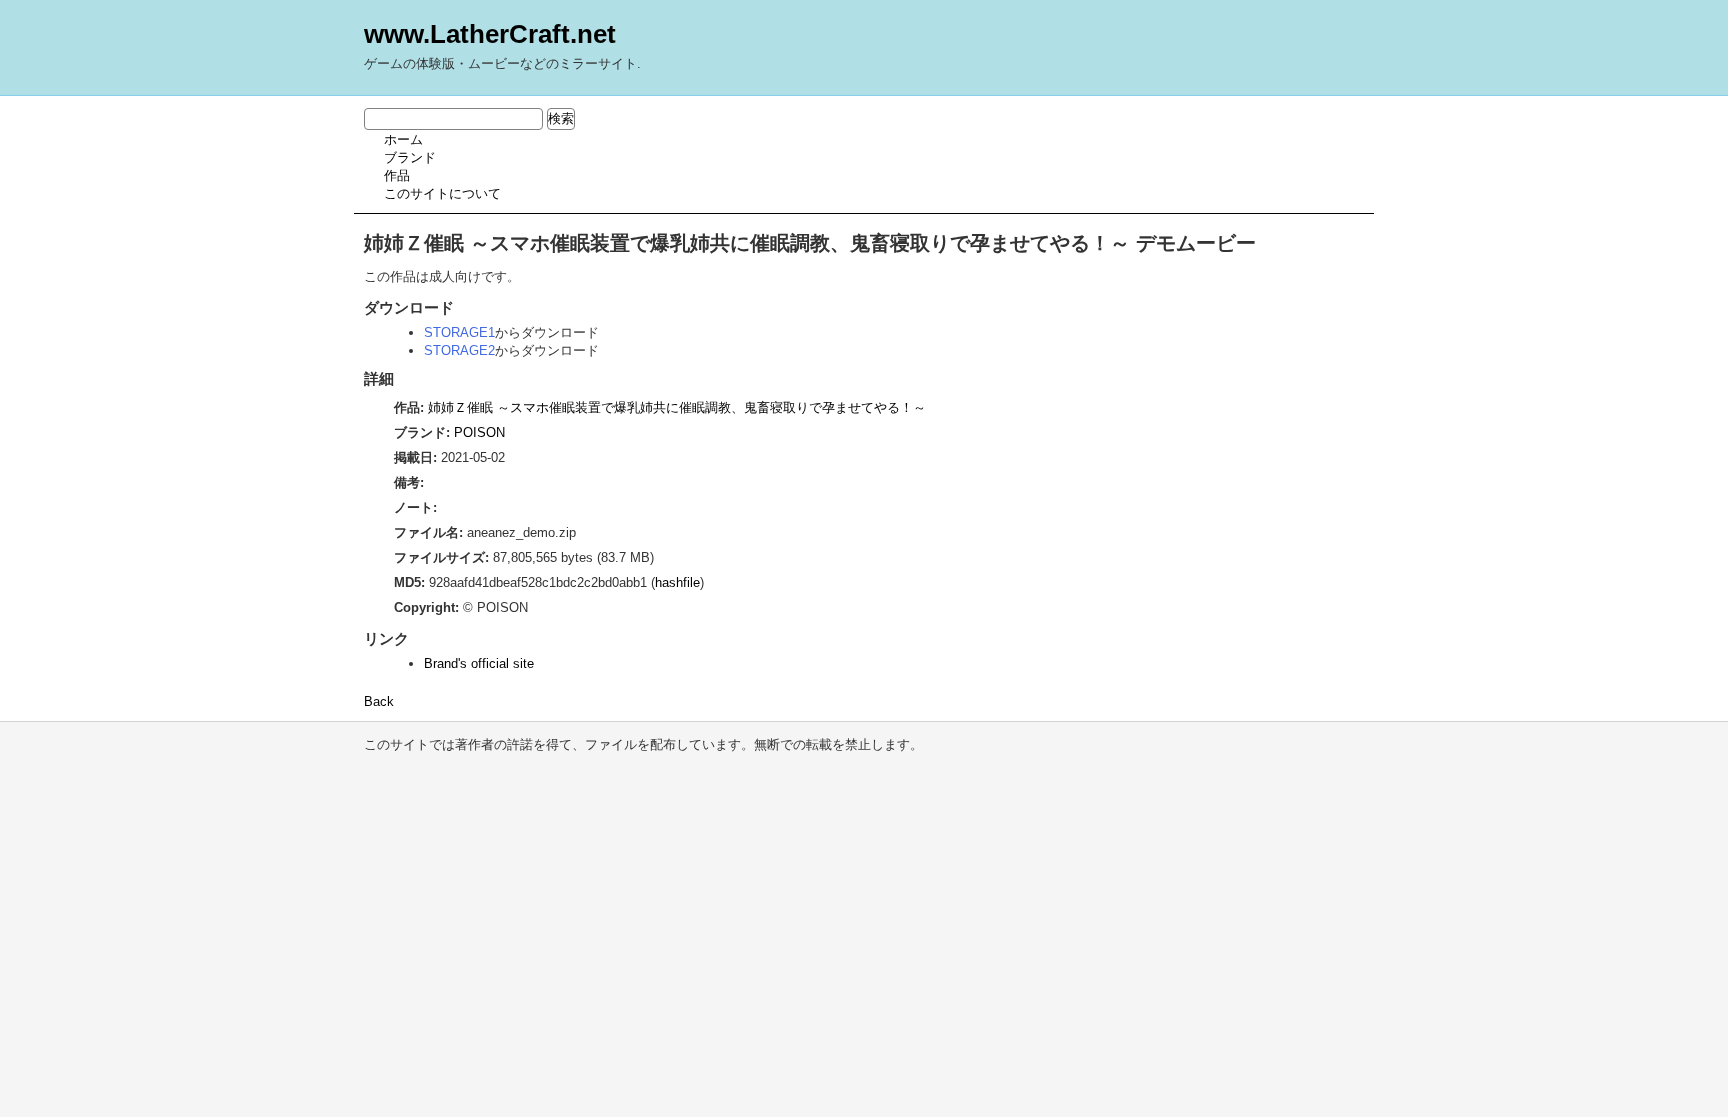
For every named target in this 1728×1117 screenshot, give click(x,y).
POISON (479, 432)
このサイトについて (442, 193)
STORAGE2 (459, 350)
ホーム (403, 139)
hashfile (677, 582)
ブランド (410, 157)
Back (379, 701)
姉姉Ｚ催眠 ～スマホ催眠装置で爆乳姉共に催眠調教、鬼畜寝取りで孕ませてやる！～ (677, 407)
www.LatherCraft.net (490, 34)
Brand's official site (479, 663)
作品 (397, 175)
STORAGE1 (459, 332)
